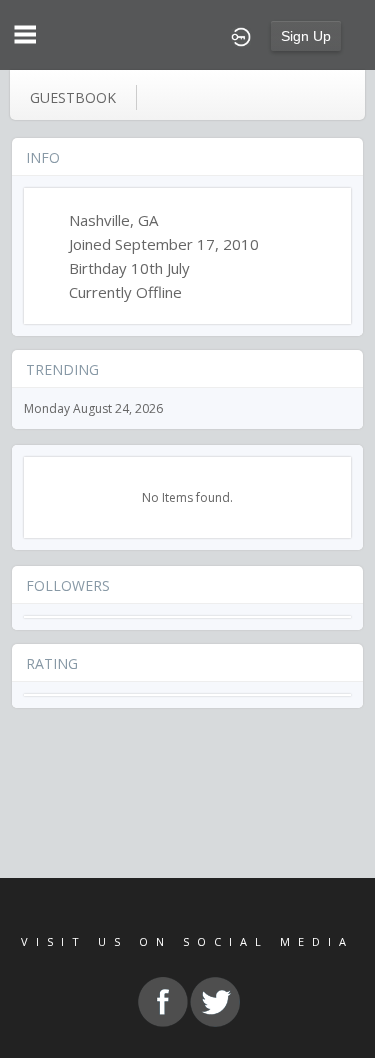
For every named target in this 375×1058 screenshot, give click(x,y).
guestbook (73, 97)
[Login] (241, 35)
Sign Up (306, 36)
